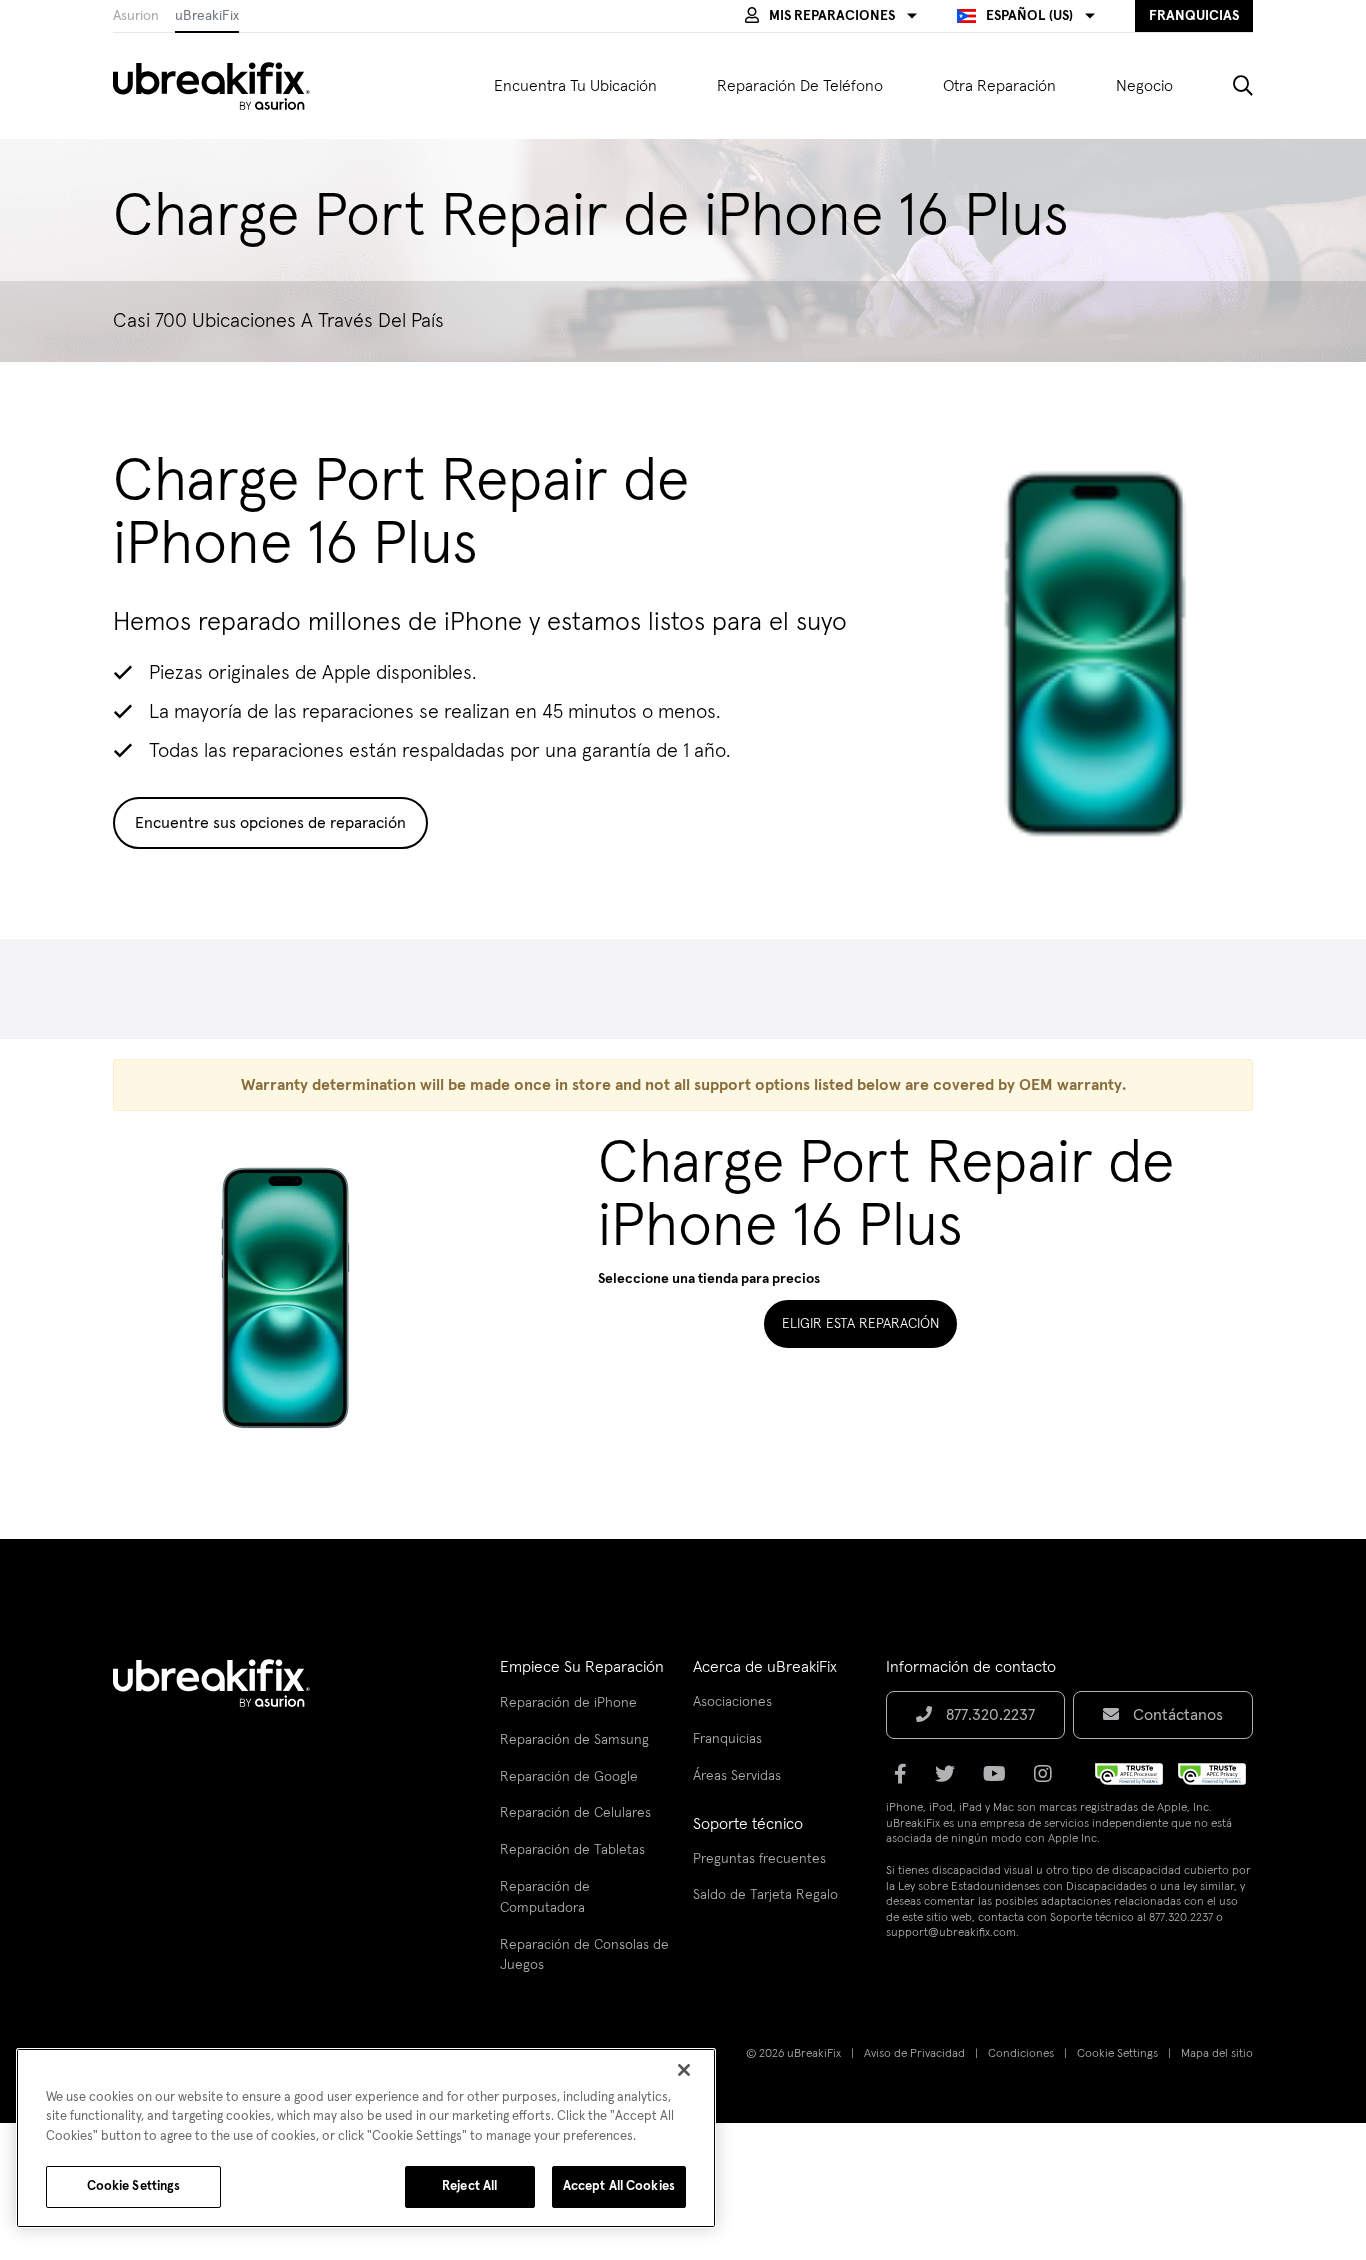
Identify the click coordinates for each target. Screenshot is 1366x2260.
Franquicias (727, 1739)
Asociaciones (732, 1702)
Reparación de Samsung (574, 1740)
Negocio (1144, 86)
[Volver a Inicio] (224, 86)
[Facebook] (906, 1781)
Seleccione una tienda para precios (709, 1279)
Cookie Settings (1117, 2054)
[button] (831, 16)
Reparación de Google (569, 1777)
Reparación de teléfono (800, 86)
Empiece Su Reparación (582, 1667)
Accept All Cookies (619, 2186)
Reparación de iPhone (568, 1703)
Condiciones (1021, 2054)
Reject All (469, 2186)
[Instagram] (1049, 1781)
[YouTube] (1000, 1781)
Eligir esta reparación (860, 1324)
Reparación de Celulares (575, 1813)
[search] (1228, 86)
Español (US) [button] (1029, 16)
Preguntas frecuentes (759, 1859)
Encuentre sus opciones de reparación (270, 823)
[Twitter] (951, 1781)
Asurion (136, 16)
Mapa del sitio (1217, 2054)
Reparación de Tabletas (572, 1850)
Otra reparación (999, 86)
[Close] (684, 2070)
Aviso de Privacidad (914, 2054)
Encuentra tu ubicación (575, 86)
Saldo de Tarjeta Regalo (765, 1895)
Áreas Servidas (737, 1776)
